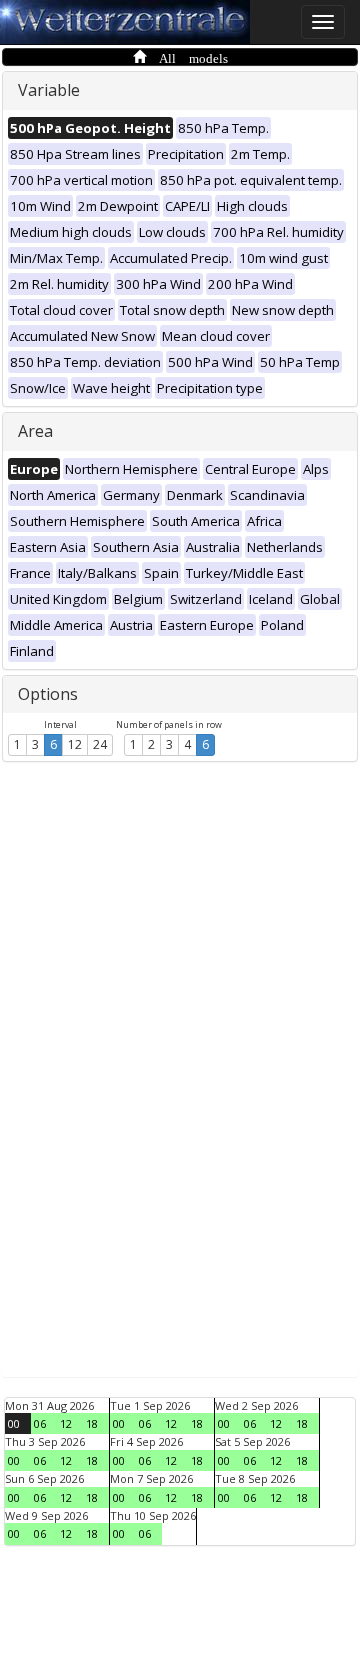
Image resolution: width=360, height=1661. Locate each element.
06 (40, 1423)
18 (92, 1423)
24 (100, 744)
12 (75, 744)
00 (14, 1423)
